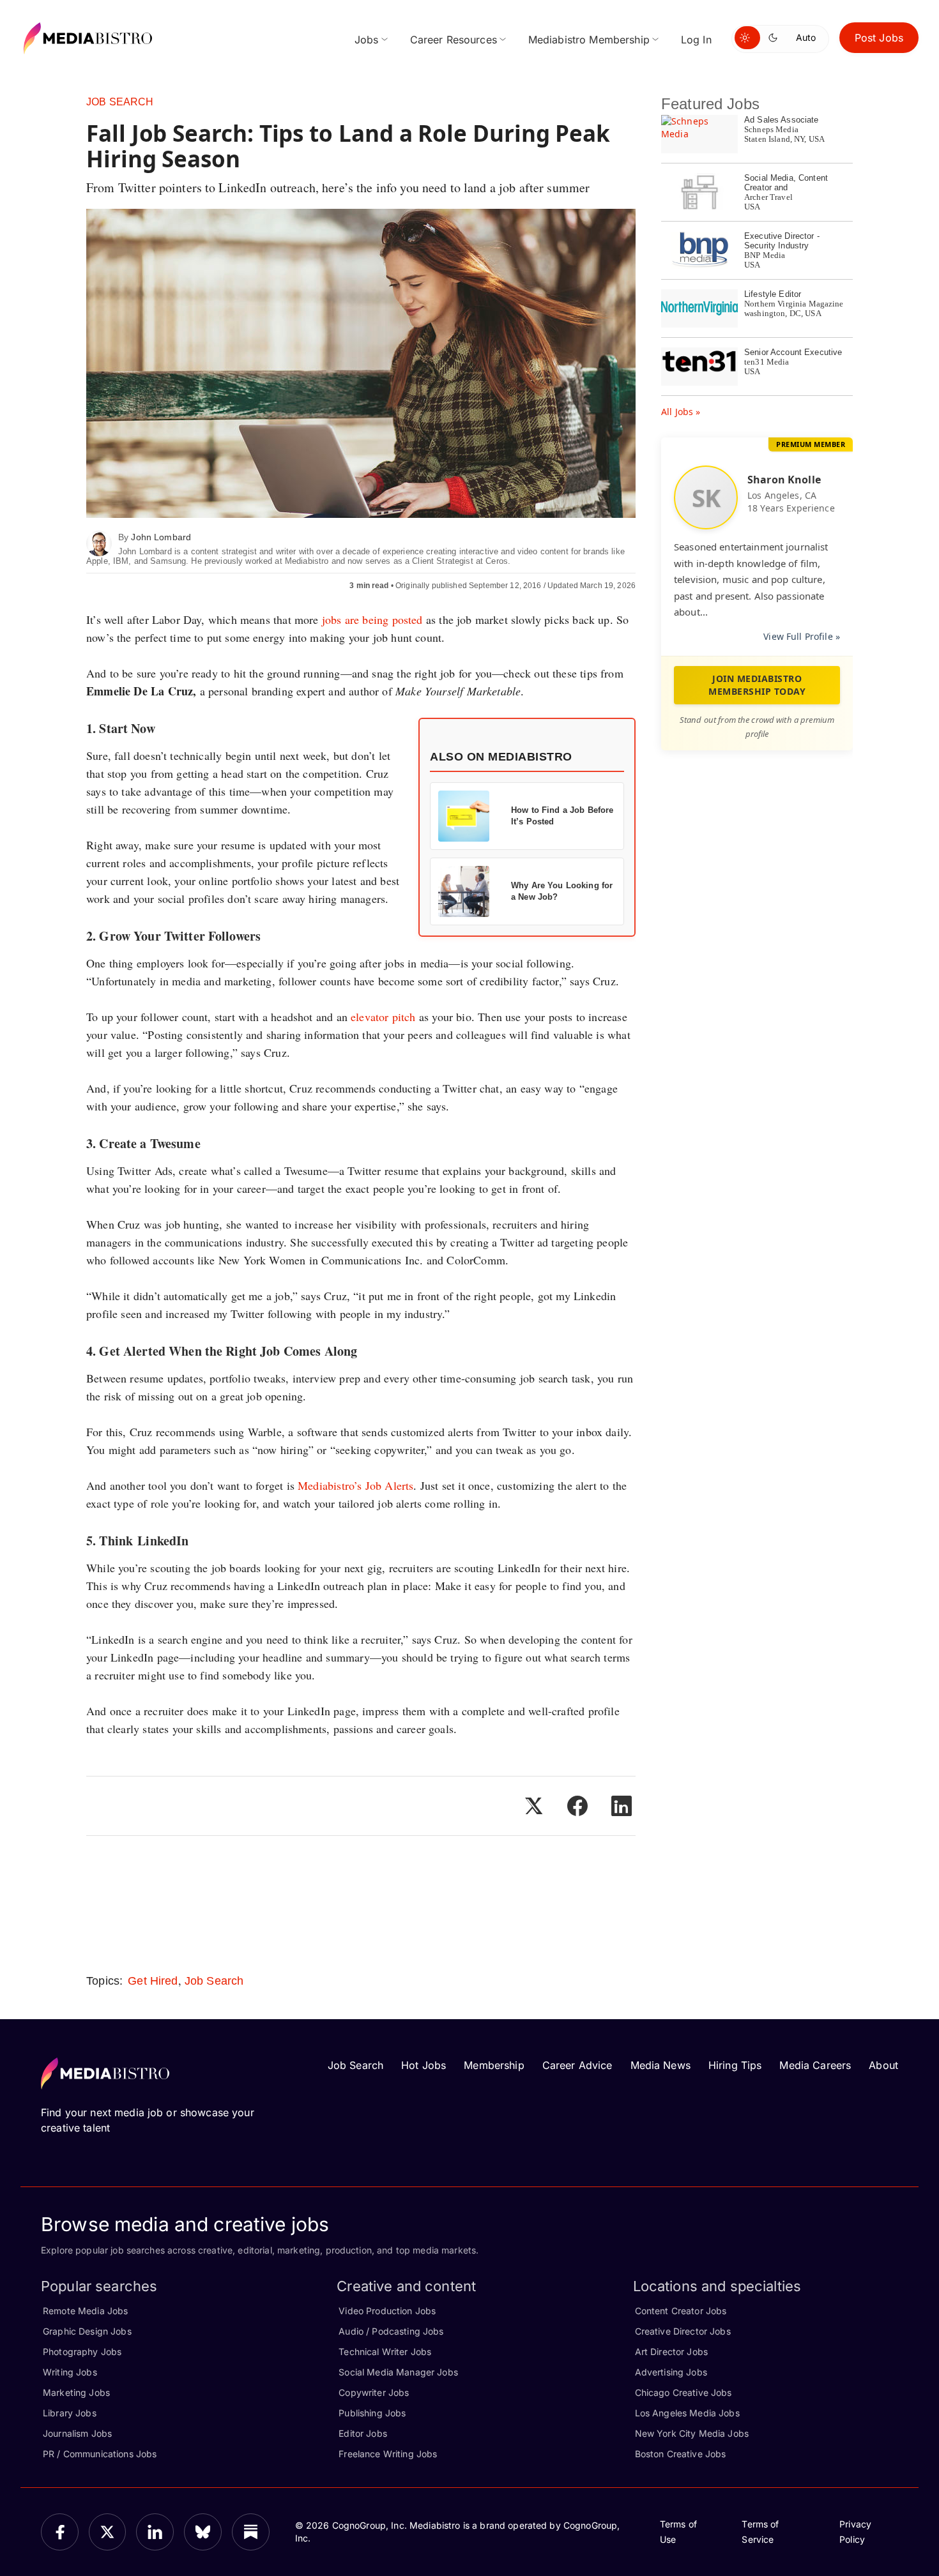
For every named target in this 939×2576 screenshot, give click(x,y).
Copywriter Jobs (374, 2392)
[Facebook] (60, 2532)
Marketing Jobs (76, 2392)
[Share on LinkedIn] (622, 1806)
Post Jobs (879, 38)
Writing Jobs (70, 2372)
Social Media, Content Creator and (786, 183)
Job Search (120, 102)
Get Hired (153, 1981)
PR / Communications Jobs (100, 2454)
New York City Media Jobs (692, 2433)
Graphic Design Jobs (87, 2331)
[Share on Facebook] (577, 1806)
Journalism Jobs (77, 2433)
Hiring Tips (735, 2065)
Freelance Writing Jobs (388, 2454)
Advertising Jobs (671, 2372)
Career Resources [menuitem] (454, 40)
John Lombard (161, 537)
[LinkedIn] (155, 2532)
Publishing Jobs (372, 2413)
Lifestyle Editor (773, 294)
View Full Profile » (802, 636)
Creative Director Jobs (683, 2331)
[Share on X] (533, 1806)
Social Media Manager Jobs (398, 2372)
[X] (108, 2532)
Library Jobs (70, 2413)
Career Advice (577, 2065)
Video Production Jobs (387, 2311)
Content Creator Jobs (681, 2311)
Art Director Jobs (671, 2352)
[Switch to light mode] (747, 38)
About (883, 2065)
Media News (660, 2065)
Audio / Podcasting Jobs (391, 2331)
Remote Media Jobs (85, 2311)
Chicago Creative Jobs (683, 2392)
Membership (494, 2065)
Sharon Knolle (784, 480)
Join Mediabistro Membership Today (757, 685)
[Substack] (251, 2532)
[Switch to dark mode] (775, 38)
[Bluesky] (203, 2532)
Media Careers (815, 2065)
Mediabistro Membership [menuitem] (589, 40)
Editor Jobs (363, 2433)
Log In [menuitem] (696, 40)
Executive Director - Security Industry (782, 241)
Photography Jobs (82, 2352)
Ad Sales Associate (782, 120)
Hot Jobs (424, 2065)
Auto (806, 37)
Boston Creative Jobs (681, 2454)
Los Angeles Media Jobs (687, 2413)
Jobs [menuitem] (367, 40)
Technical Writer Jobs (385, 2352)
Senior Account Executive (793, 352)
